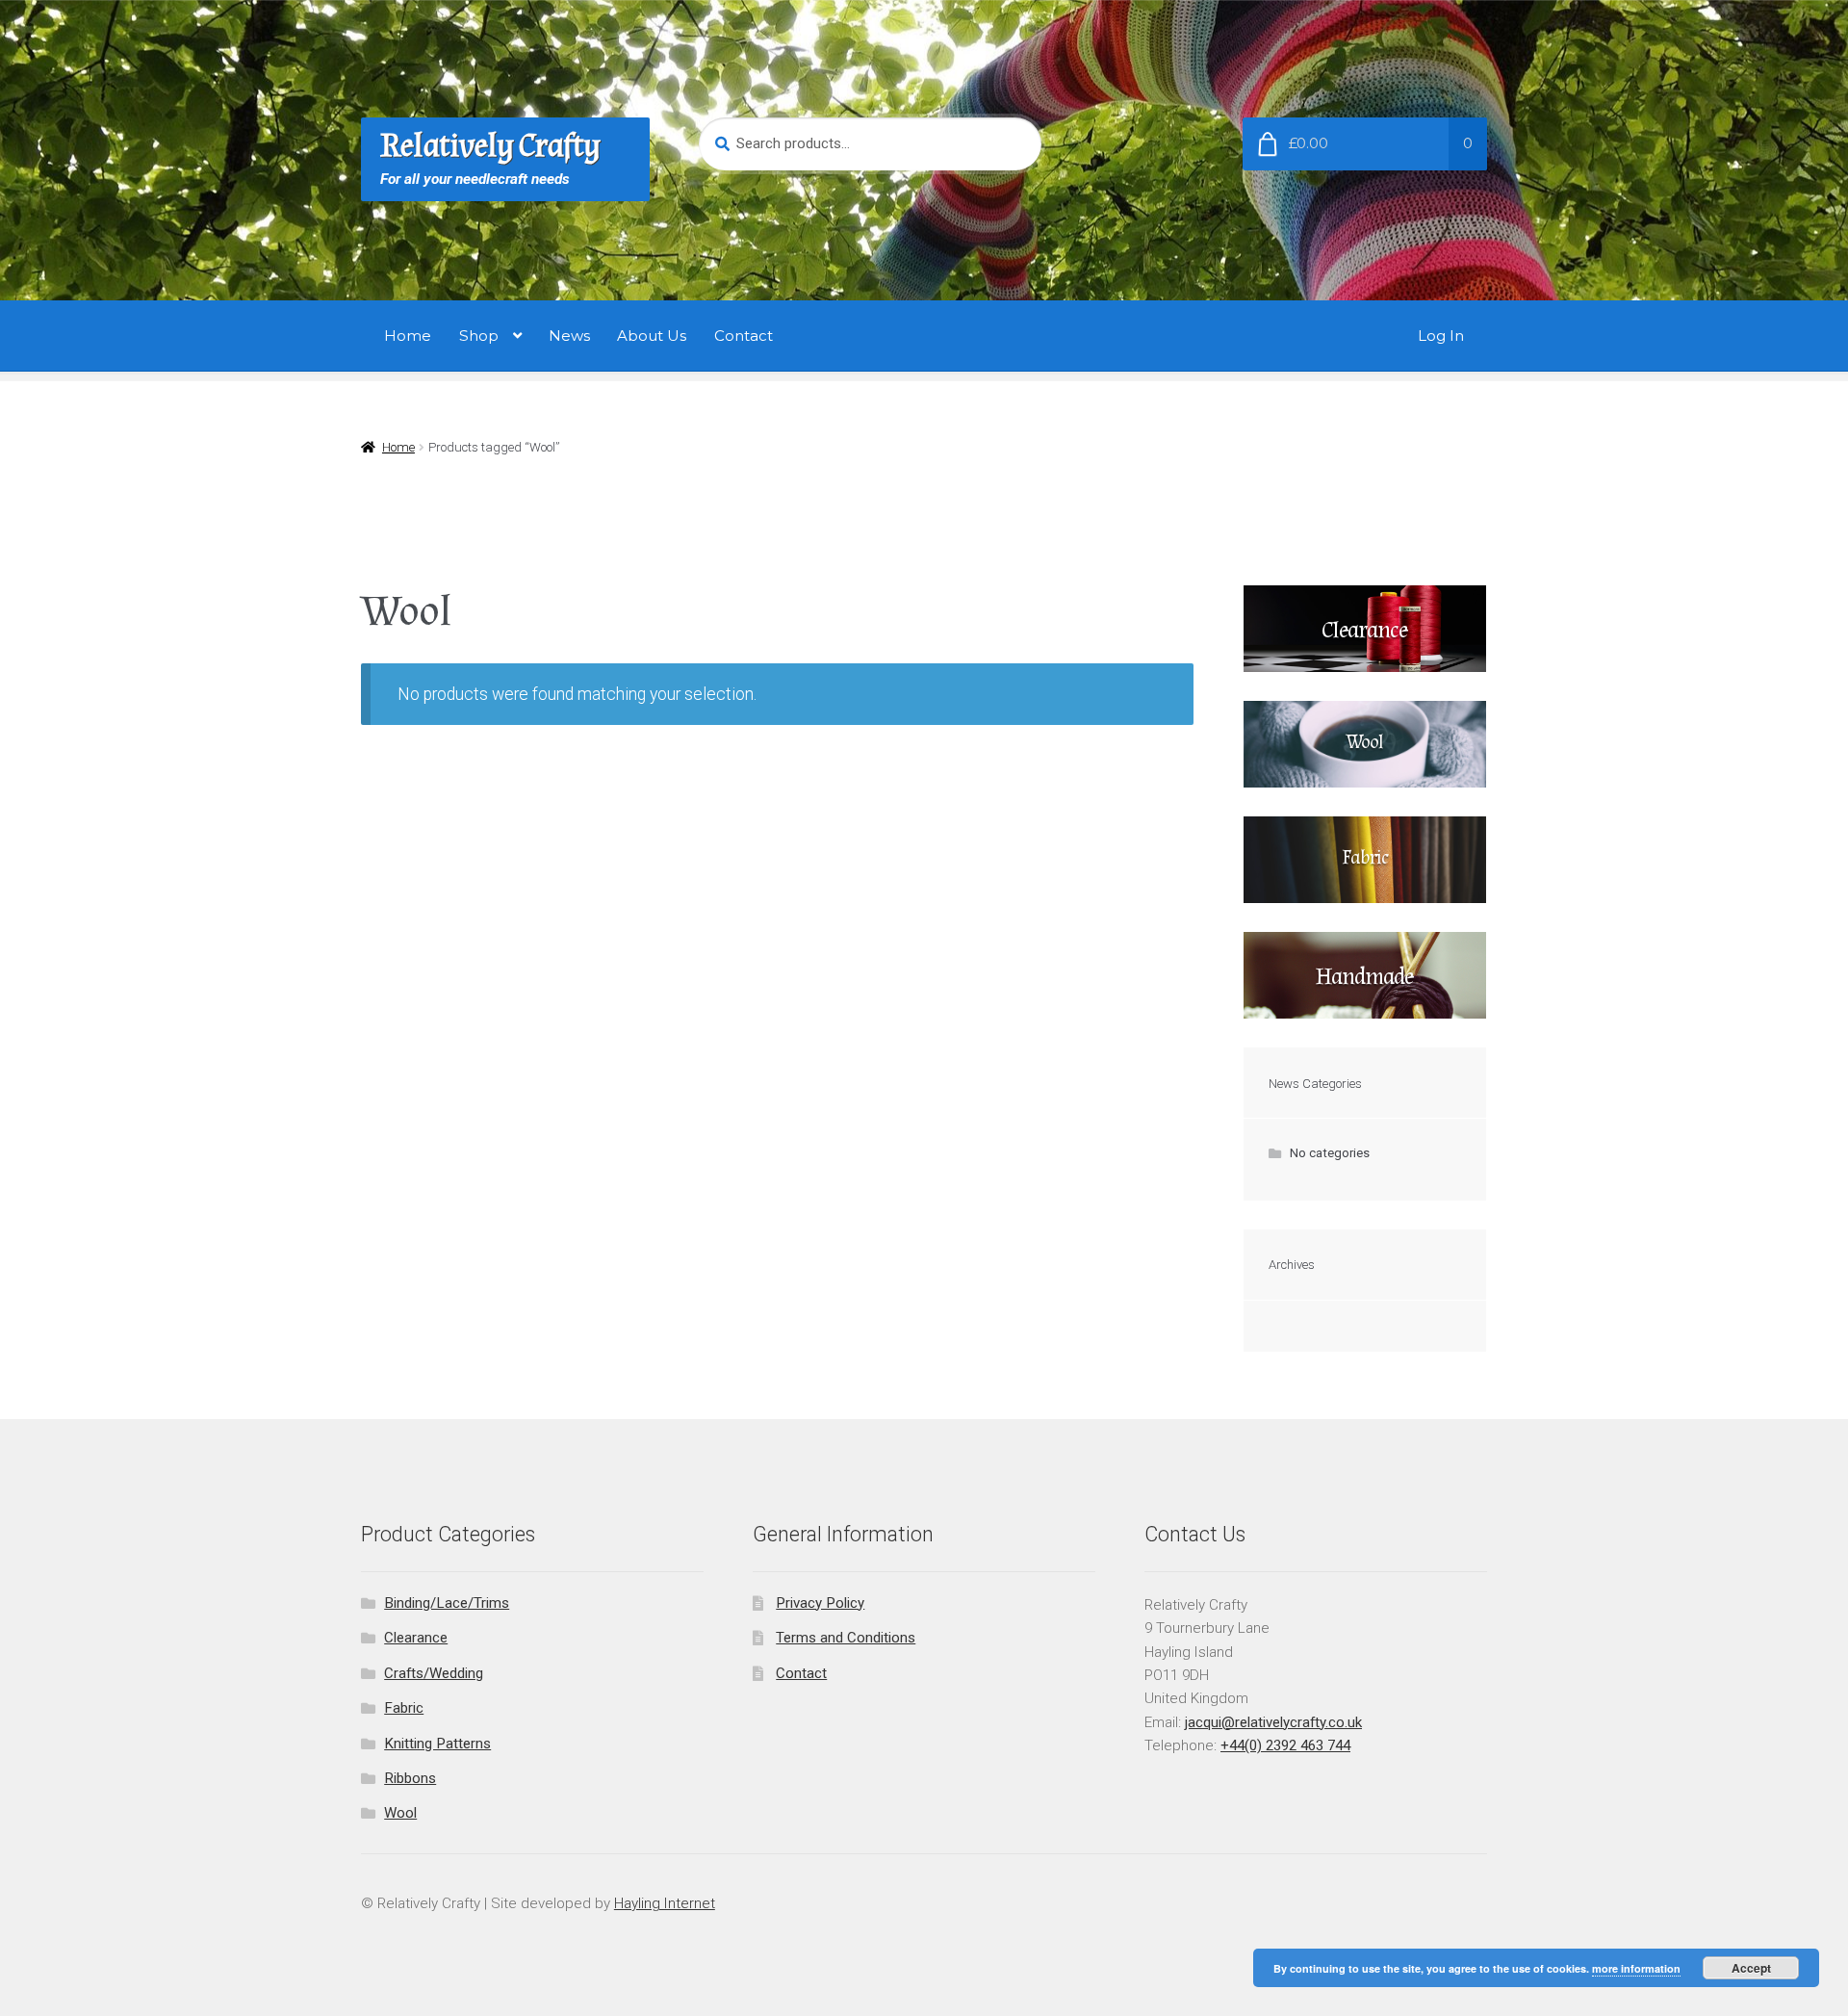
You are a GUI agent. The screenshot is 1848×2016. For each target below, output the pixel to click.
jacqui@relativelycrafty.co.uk (1273, 1722)
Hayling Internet (665, 1903)
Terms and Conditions (846, 1638)
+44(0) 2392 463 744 (1285, 1745)
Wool (400, 1813)
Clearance (416, 1638)
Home (408, 336)
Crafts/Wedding (434, 1673)
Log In (1441, 336)
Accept (1751, 1968)
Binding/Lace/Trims (447, 1603)
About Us (652, 336)
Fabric (404, 1708)
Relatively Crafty (490, 146)
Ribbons (410, 1778)
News (569, 336)
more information (1636, 1968)
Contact (744, 336)
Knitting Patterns (437, 1744)
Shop (479, 336)
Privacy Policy (820, 1603)
